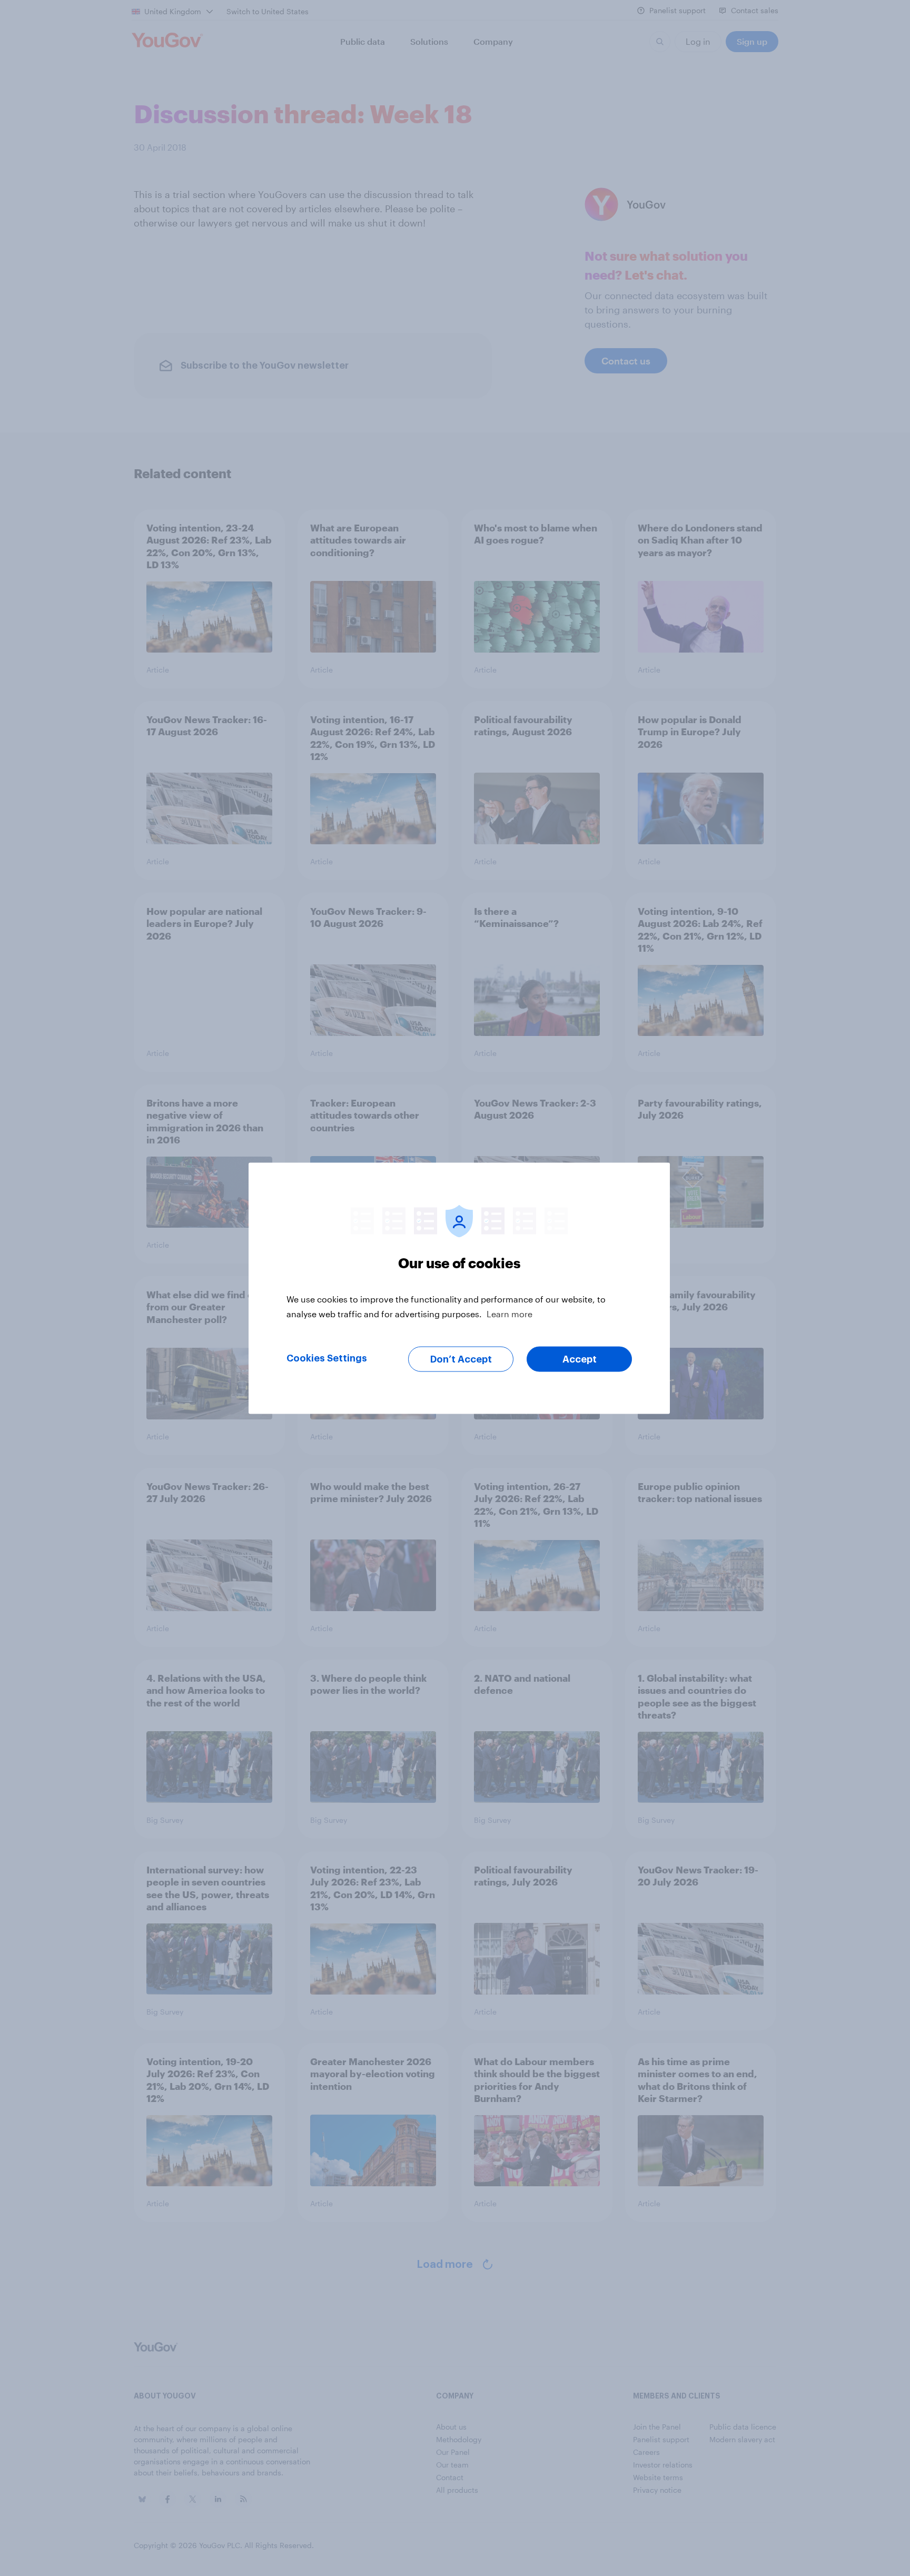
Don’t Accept (461, 1359)
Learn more (510, 1313)
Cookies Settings (327, 1358)
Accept (580, 1359)
